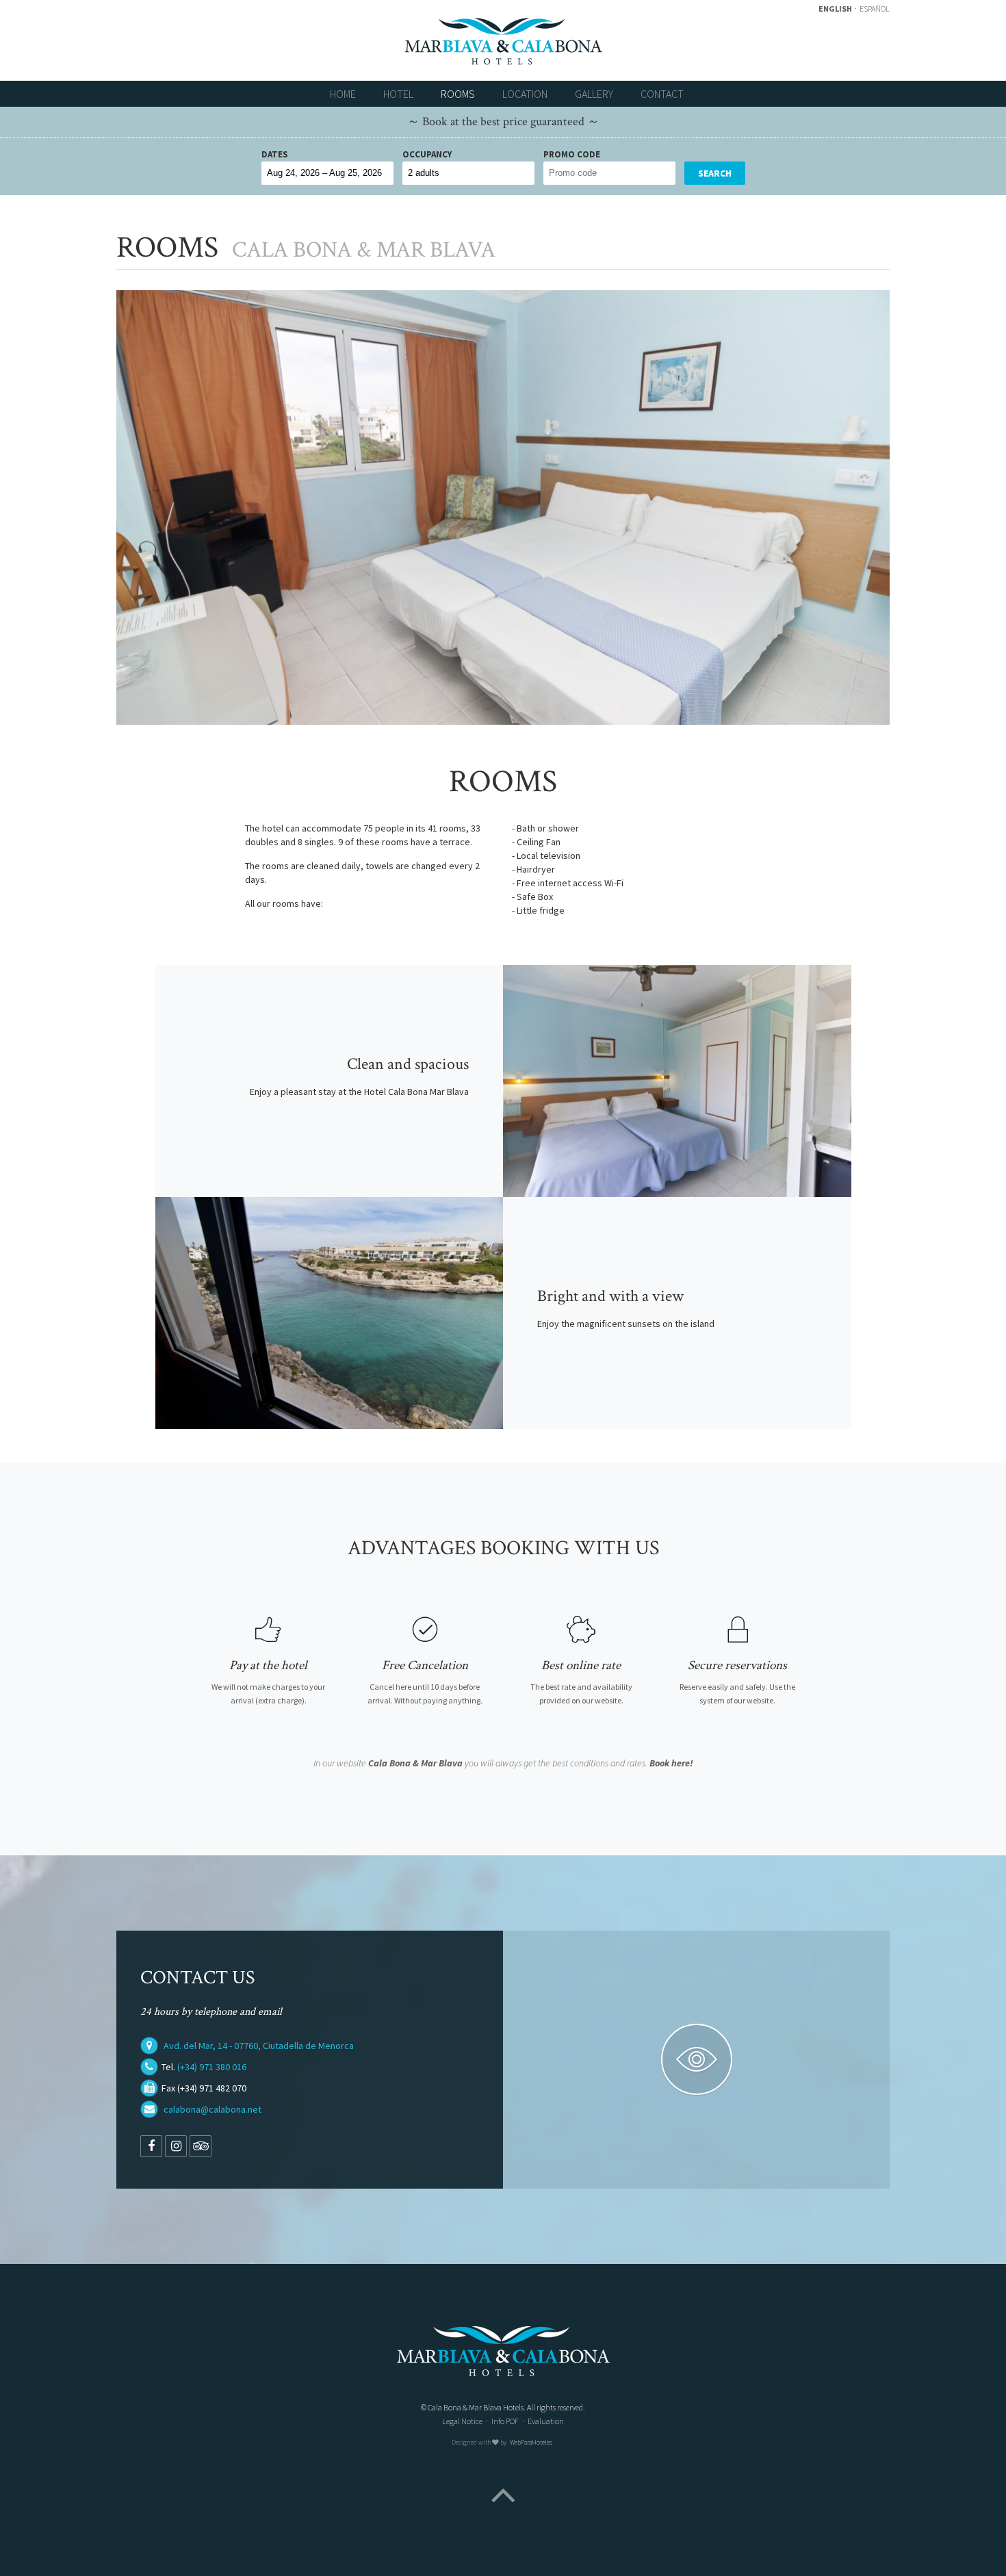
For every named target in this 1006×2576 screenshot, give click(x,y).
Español (875, 9)
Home (343, 94)
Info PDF (505, 2421)
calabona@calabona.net (212, 2109)
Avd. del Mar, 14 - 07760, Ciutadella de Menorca (259, 2046)
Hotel (398, 94)
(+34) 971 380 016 (212, 2067)
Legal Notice (462, 2421)
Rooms (458, 94)
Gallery (594, 94)
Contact (662, 94)
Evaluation (546, 2421)
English (836, 9)
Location (525, 94)
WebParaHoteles (531, 2443)
